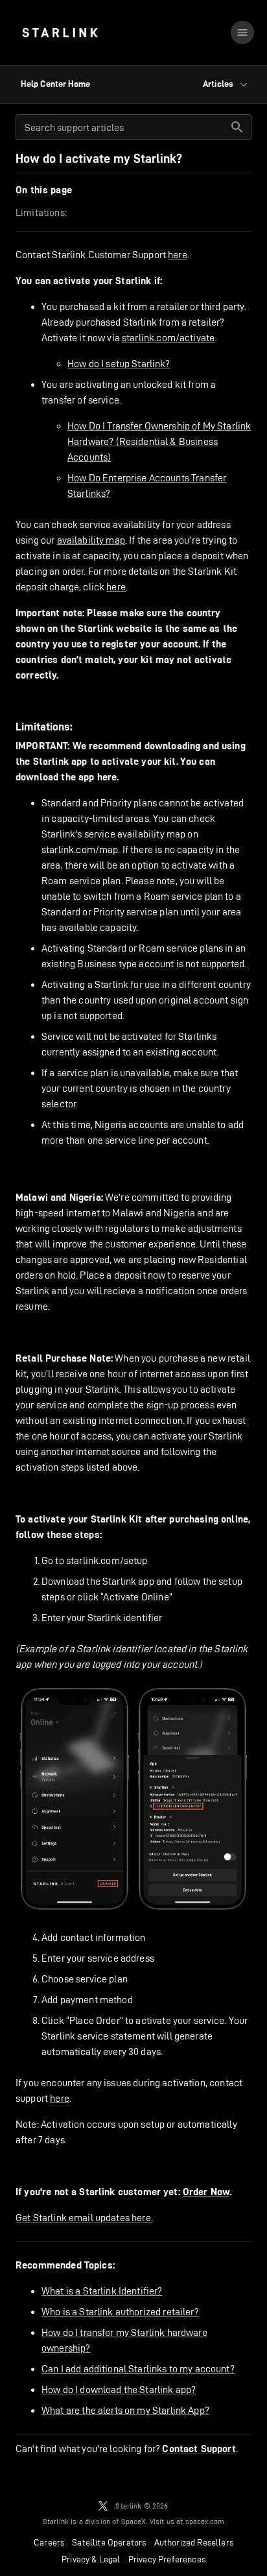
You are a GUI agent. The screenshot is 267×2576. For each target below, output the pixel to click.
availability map (91, 540)
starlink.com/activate (168, 338)
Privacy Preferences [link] (167, 2559)
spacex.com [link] (205, 2521)
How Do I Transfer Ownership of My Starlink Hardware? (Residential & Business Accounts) (159, 441)
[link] (60, 32)
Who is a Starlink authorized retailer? (120, 2312)
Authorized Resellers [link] (194, 2542)
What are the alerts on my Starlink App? (125, 2410)
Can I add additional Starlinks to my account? (138, 2369)
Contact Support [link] (199, 2449)
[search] (237, 127)
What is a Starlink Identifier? (102, 2291)
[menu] (242, 32)
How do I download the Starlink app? (119, 2389)
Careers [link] (49, 2542)
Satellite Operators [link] (109, 2542)
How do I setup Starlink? (119, 364)
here (178, 255)
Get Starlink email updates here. (84, 2218)
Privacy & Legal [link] (91, 2559)
